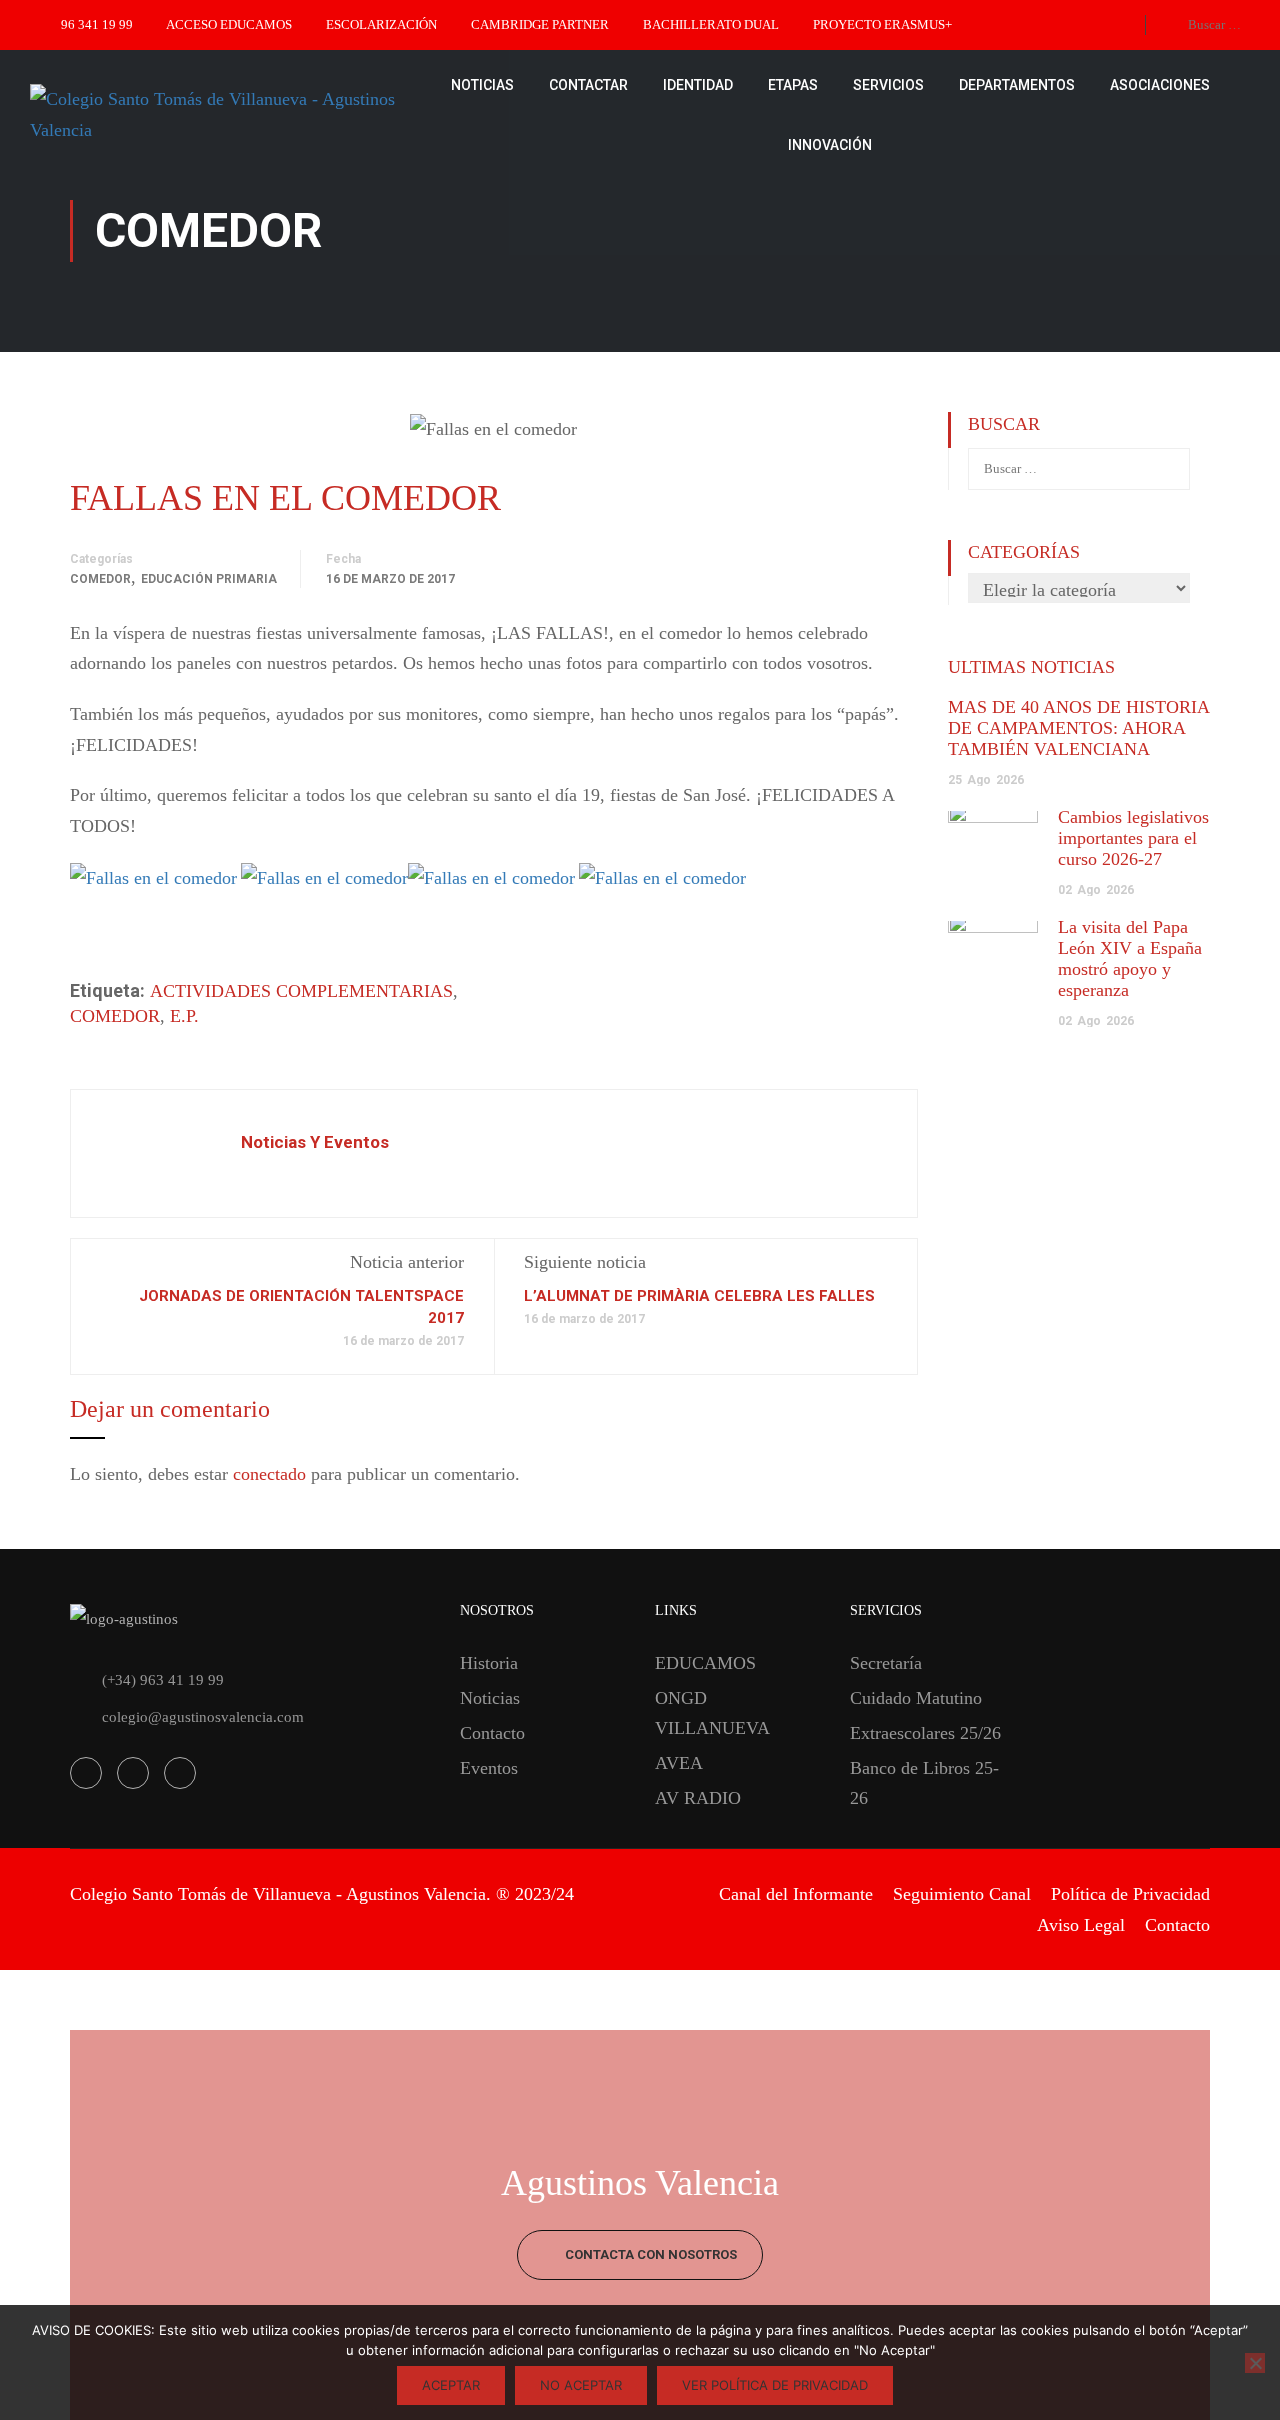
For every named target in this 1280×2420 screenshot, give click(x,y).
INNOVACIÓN (830, 145)
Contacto (492, 1733)
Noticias (490, 1698)
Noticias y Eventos (315, 1142)
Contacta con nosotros (649, 2254)
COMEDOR (115, 1016)
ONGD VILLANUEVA (712, 1713)
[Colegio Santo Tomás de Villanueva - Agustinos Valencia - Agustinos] (220, 114)
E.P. (184, 1016)
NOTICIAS (482, 85)
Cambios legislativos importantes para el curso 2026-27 (1133, 838)
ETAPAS (793, 85)
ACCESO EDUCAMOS (229, 24)
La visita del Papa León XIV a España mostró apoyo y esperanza (1130, 958)
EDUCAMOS (705, 1663)
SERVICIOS (888, 85)
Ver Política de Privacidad (775, 2385)
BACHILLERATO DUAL (711, 24)
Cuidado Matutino (916, 1698)
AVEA (679, 1763)
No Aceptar (581, 2385)
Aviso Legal (1081, 1925)
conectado (269, 1474)
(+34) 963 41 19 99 (163, 1680)
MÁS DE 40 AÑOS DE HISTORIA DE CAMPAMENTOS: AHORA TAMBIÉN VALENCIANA (1078, 728)
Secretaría (886, 1663)
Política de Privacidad (1130, 1894)
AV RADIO (698, 1798)
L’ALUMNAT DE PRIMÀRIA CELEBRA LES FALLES (699, 1296)
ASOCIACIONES (1160, 85)
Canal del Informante (796, 1894)
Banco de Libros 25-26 (924, 1783)
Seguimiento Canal (962, 1894)
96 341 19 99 (97, 24)
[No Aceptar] (1255, 2363)
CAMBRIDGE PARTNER (540, 24)
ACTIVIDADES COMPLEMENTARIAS (301, 991)
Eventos (489, 1768)
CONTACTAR (588, 85)
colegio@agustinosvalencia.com (203, 1717)
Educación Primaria (209, 579)
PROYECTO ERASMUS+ (882, 24)
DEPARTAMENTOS (1017, 85)
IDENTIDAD (698, 85)
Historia (489, 1663)
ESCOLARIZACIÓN (381, 24)
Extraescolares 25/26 (925, 1733)
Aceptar (451, 2385)
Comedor (100, 579)
